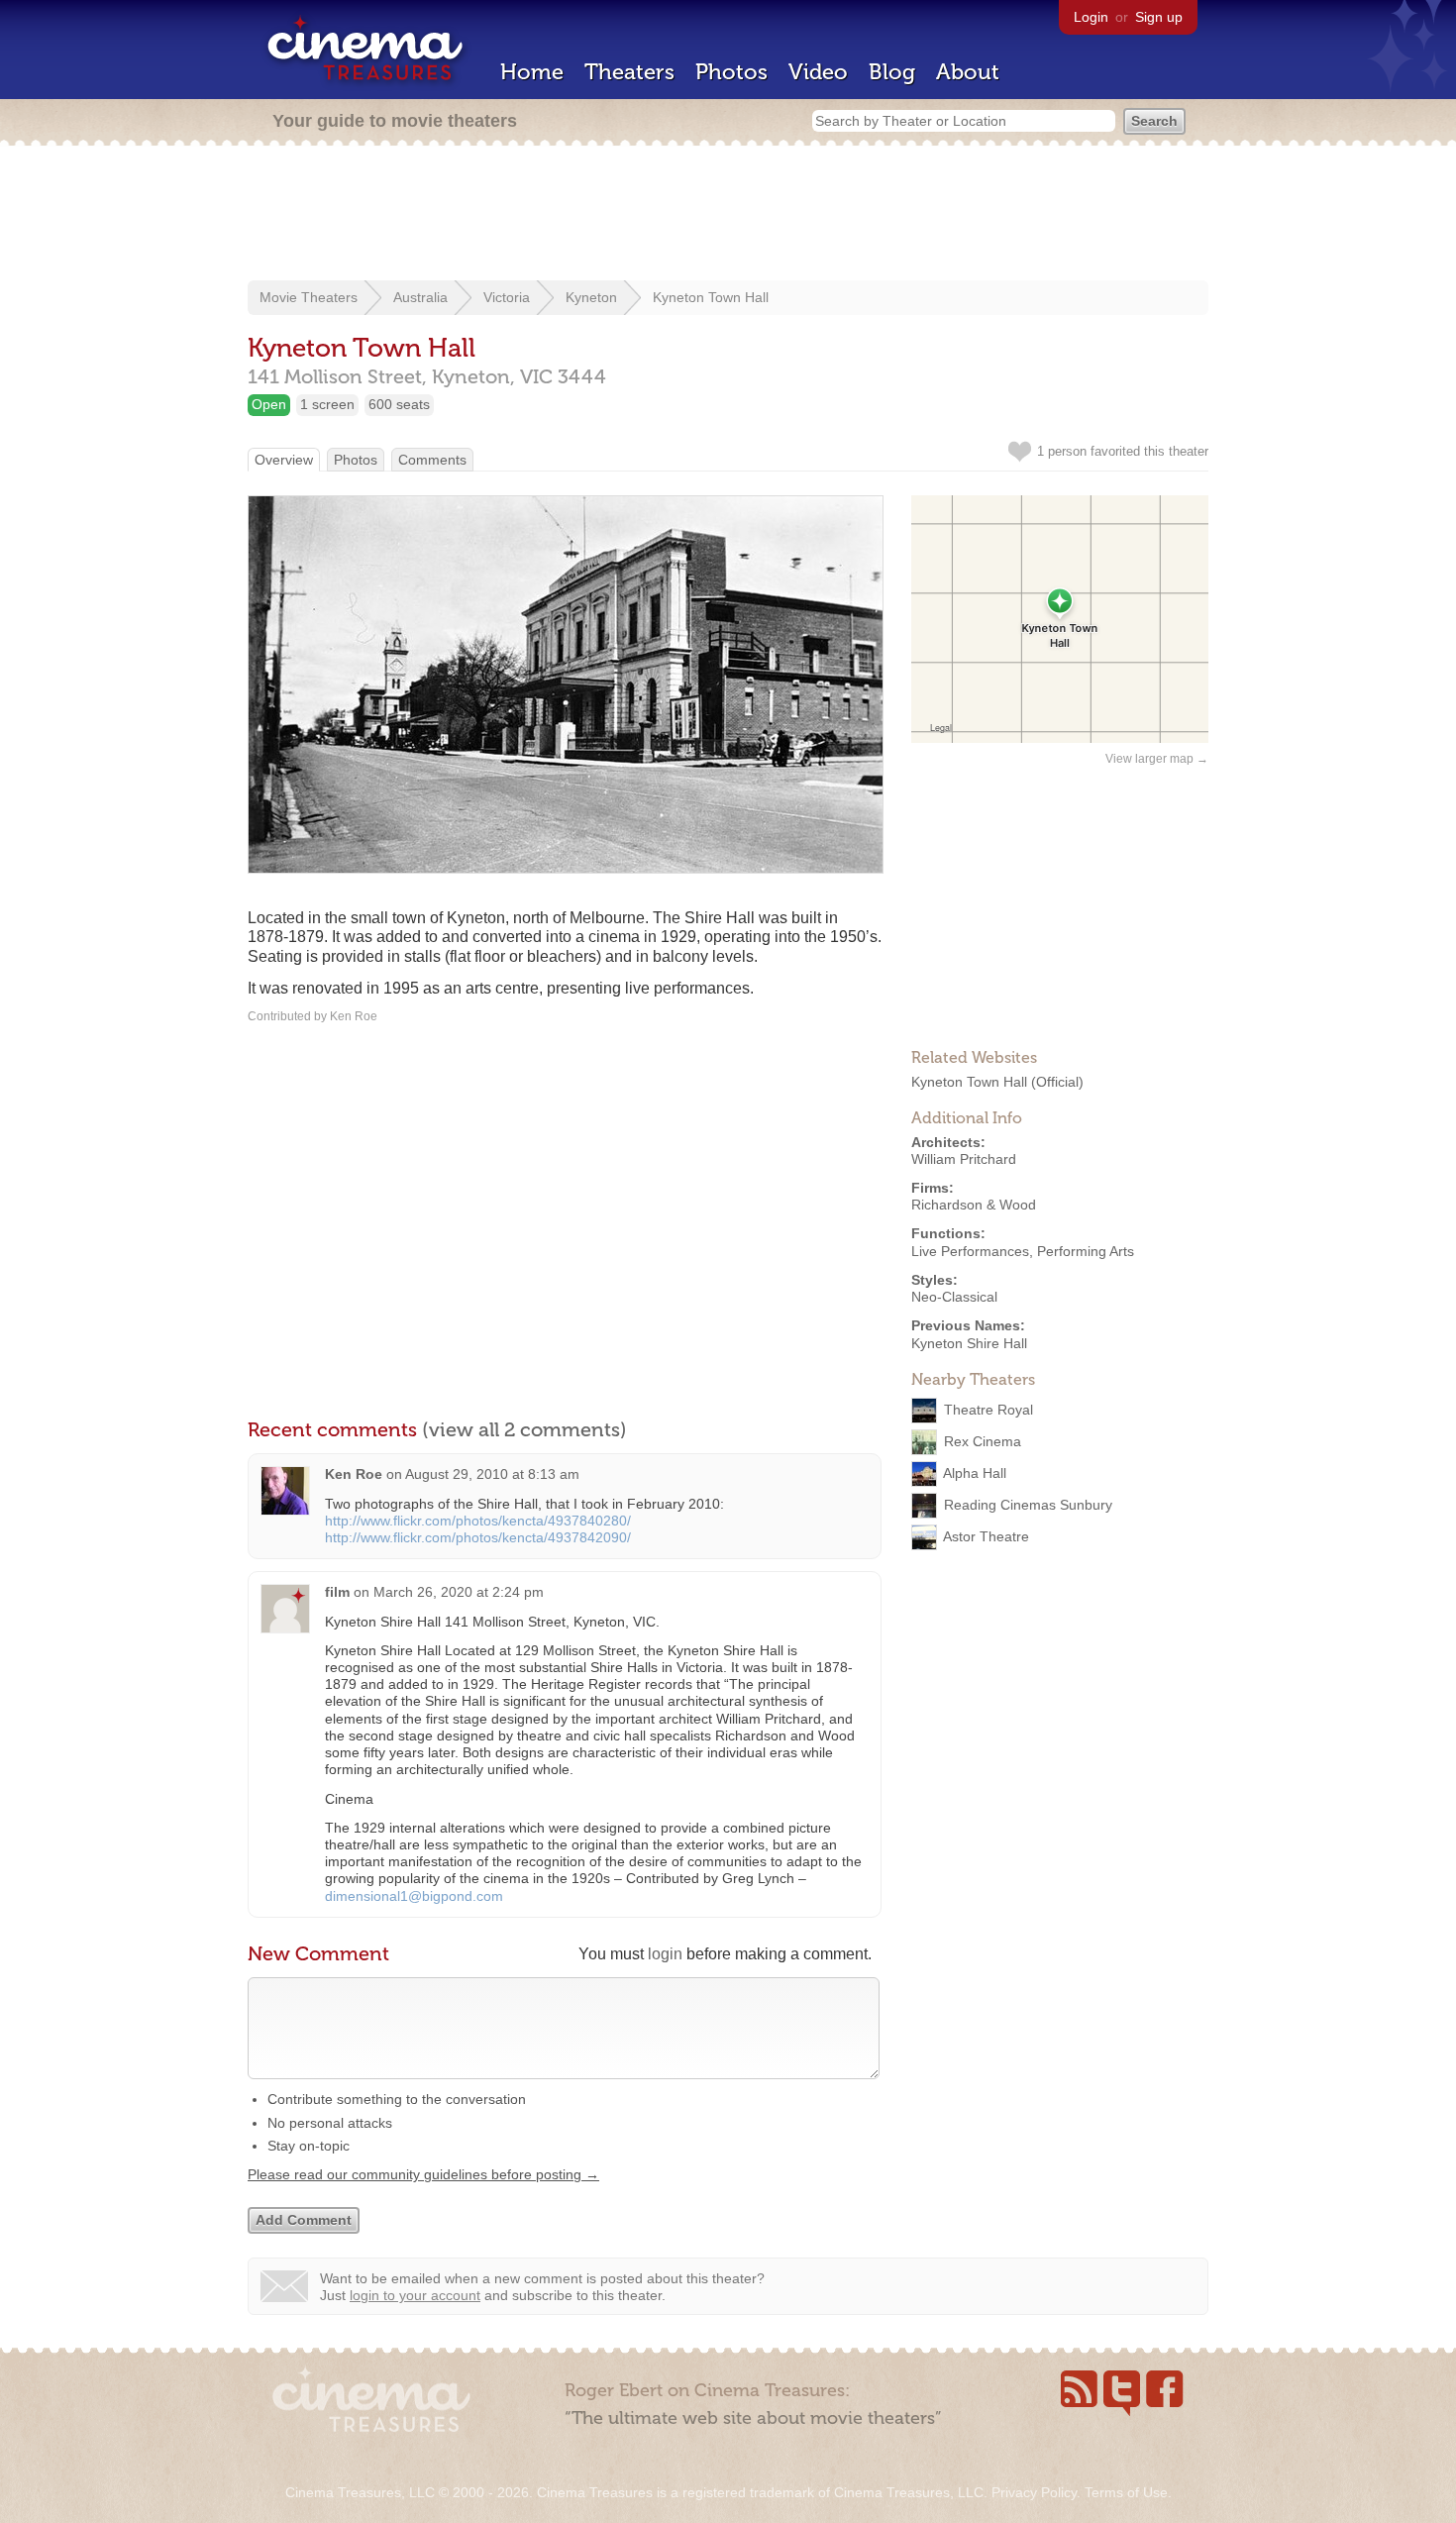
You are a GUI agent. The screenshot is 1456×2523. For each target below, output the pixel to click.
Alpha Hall (975, 1473)
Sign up (1159, 17)
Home (532, 72)
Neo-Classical (954, 1297)
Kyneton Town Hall (711, 297)
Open (269, 404)
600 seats (399, 404)
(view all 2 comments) (524, 1429)
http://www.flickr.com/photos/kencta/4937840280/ (478, 1521)
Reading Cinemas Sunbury (1028, 1505)
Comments (432, 460)
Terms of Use (1126, 2492)
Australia (420, 297)
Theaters (629, 72)
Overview (284, 460)
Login (1091, 17)
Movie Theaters (309, 297)
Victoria (507, 297)
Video (818, 72)
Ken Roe (354, 1474)
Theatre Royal (988, 1410)
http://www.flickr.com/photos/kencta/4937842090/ (478, 1537)
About (968, 72)
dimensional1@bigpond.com (414, 1896)
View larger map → (1157, 759)
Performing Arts (1086, 1251)
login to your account (415, 2295)
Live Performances (970, 1251)
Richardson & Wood (974, 1205)
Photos (731, 72)
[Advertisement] (728, 215)
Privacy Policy (1034, 2492)
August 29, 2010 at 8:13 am (492, 1474)
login (665, 1954)
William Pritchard (964, 1159)
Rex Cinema (983, 1441)
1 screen (327, 404)
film (337, 1592)
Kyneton (591, 297)
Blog (892, 72)
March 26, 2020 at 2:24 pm (459, 1592)
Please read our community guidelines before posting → (423, 2174)
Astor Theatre (986, 1536)
